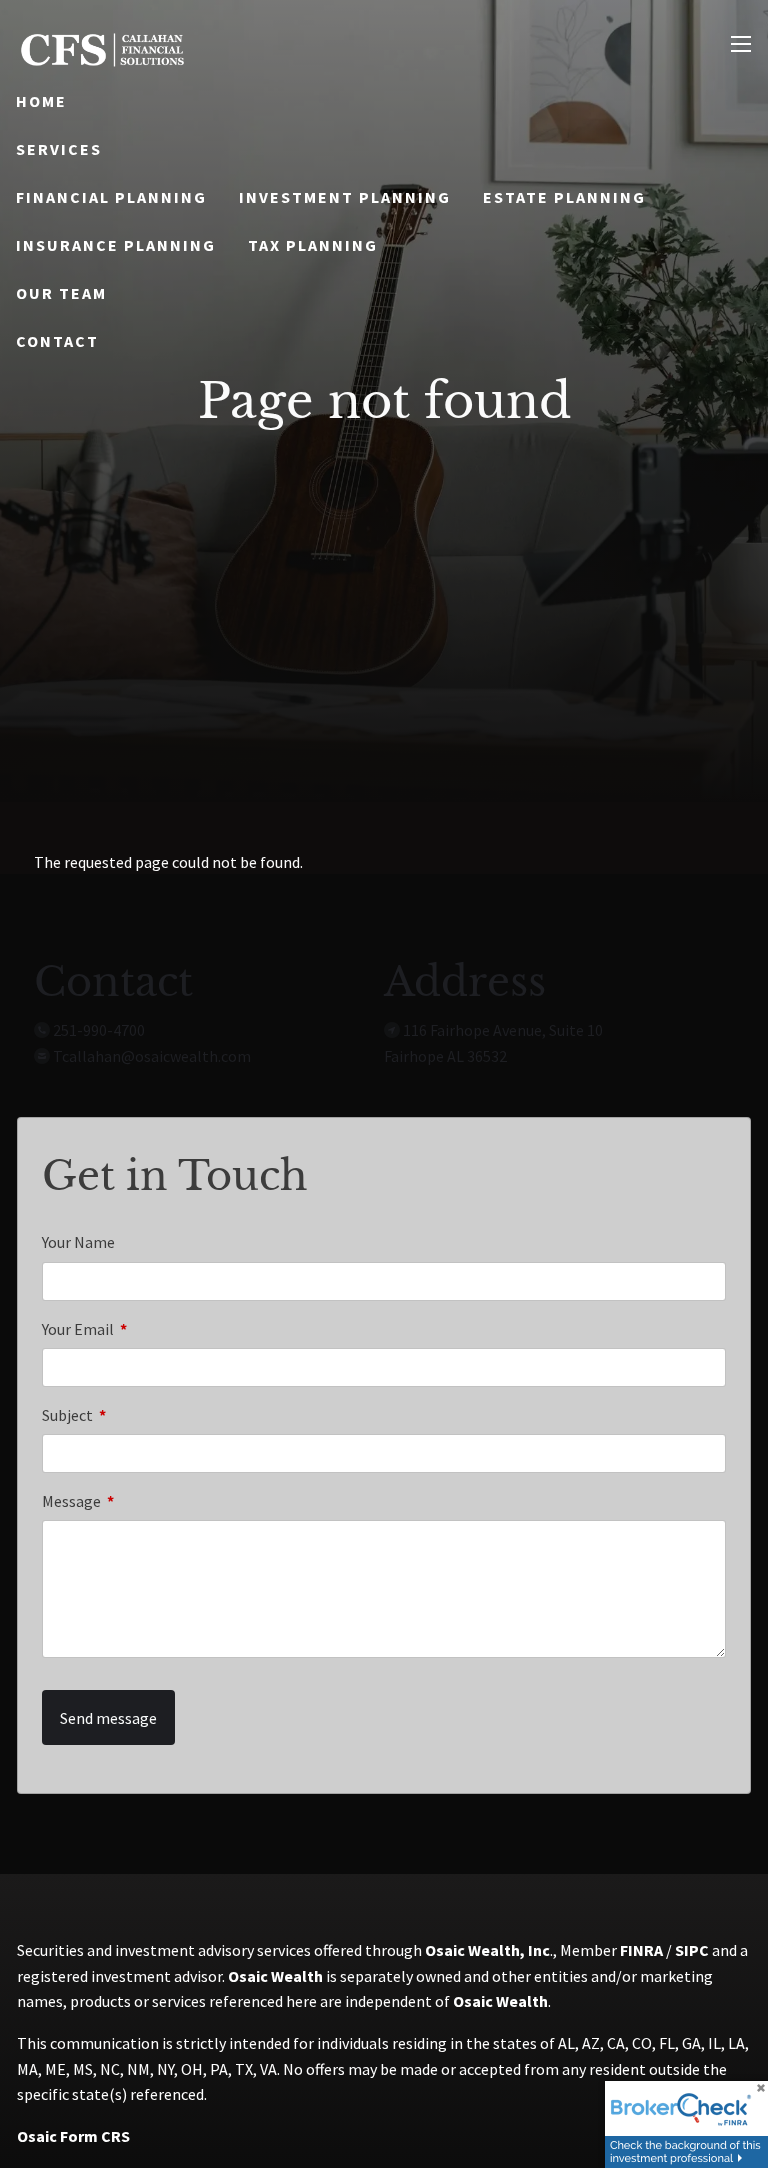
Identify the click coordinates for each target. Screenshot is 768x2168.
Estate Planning (564, 197)
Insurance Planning (116, 245)
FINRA (641, 1950)
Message (143, 1501)
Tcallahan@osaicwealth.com (152, 1056)
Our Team (61, 293)
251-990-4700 (99, 1030)
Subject (139, 1415)
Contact (57, 341)
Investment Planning (345, 197)
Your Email (149, 1329)
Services (59, 149)
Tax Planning (313, 245)
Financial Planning (111, 197)
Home (41, 101)
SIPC (692, 1950)
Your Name (78, 1242)
